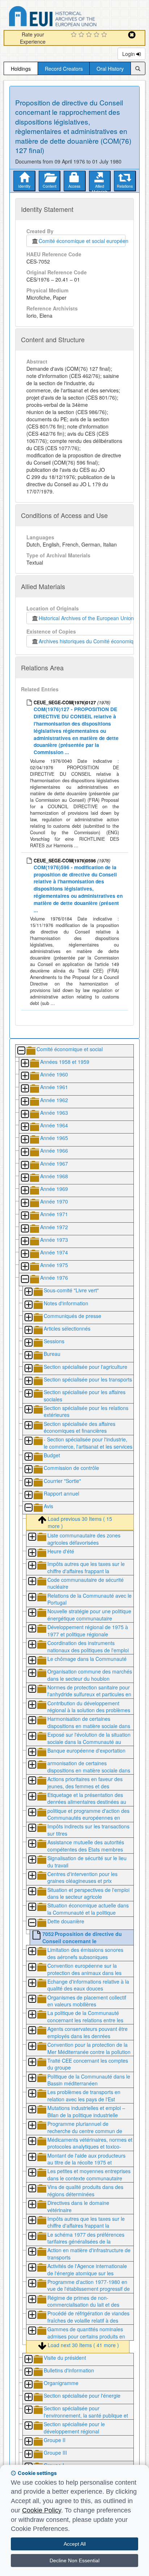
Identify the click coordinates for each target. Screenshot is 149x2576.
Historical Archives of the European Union (85, 618)
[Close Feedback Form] (132, 35)
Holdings (21, 69)
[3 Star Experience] (90, 35)
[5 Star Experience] (105, 35)
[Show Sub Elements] (25, 1064)
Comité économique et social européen (82, 241)
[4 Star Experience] (97, 35)
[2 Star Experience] (82, 35)
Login (129, 54)
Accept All (75, 2544)
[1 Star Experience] (75, 35)
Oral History (110, 69)
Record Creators (64, 69)
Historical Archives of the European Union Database (73, 18)
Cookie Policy (42, 2510)
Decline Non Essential (74, 2560)
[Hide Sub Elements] (21, 1051)
